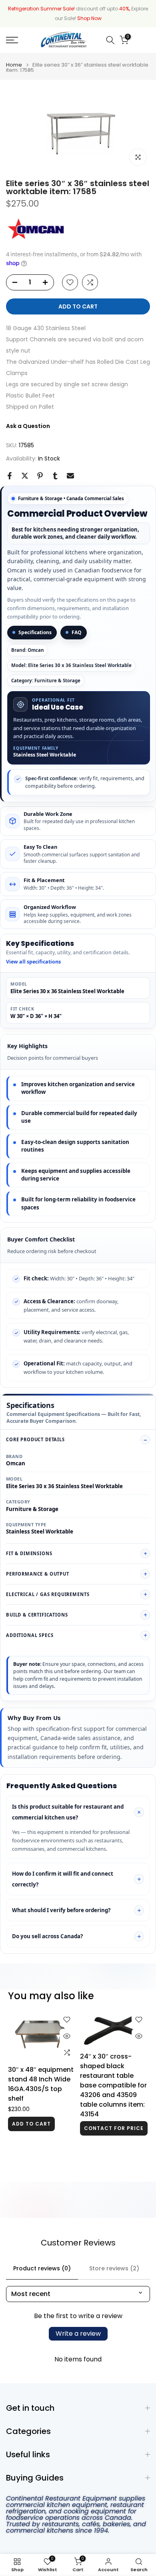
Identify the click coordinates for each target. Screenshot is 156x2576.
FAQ (77, 632)
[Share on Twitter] (25, 476)
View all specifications (33, 962)
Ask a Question (28, 426)
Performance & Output (38, 1574)
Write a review (78, 2334)
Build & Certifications (37, 1615)
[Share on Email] (70, 476)
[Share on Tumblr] (55, 476)
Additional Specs (30, 1635)
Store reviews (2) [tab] (114, 2268)
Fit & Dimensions (29, 1553)
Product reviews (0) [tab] (42, 2268)
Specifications (35, 632)
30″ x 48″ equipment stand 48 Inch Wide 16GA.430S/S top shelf (41, 2084)
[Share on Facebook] (10, 476)
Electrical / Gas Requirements (48, 1594)
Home (14, 65)
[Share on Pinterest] (40, 476)
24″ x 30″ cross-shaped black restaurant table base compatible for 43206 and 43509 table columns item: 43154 (113, 2085)
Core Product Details (35, 1439)
